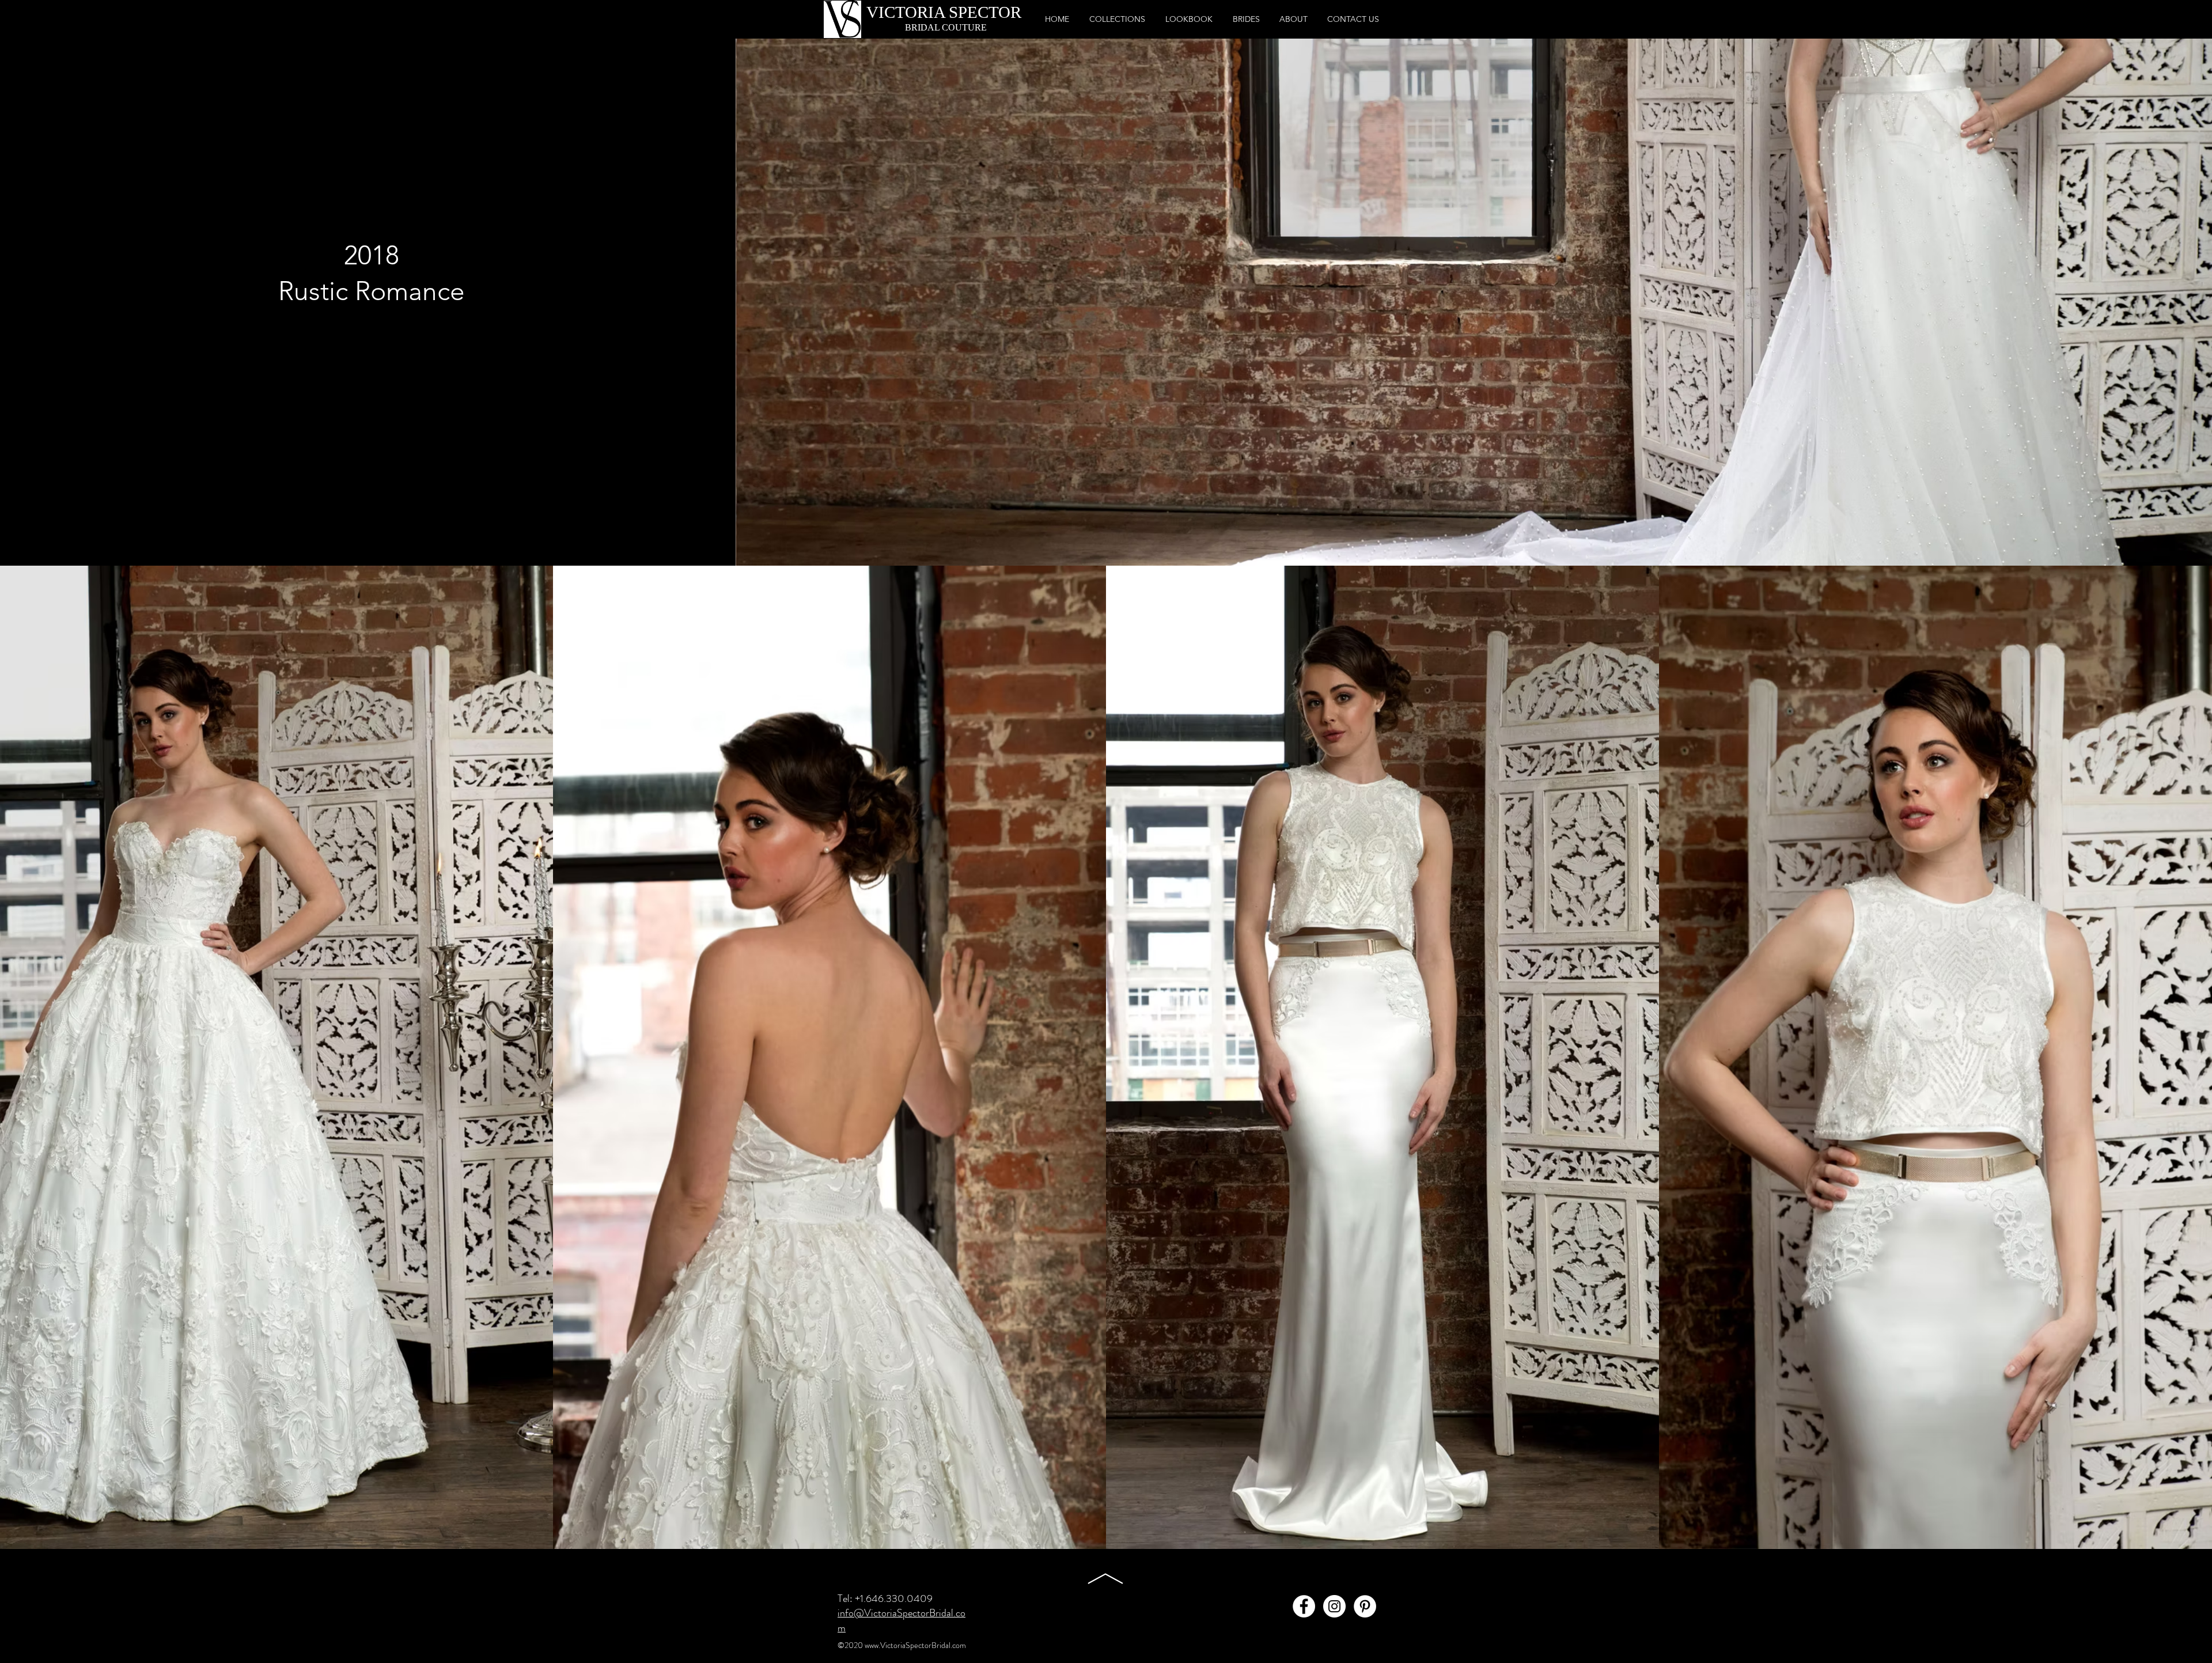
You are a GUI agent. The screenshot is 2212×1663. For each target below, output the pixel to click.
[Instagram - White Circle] (1334, 1606)
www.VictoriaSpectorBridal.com (915, 1645)
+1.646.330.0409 (894, 1598)
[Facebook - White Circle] (1304, 1606)
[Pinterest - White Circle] (1365, 1606)
